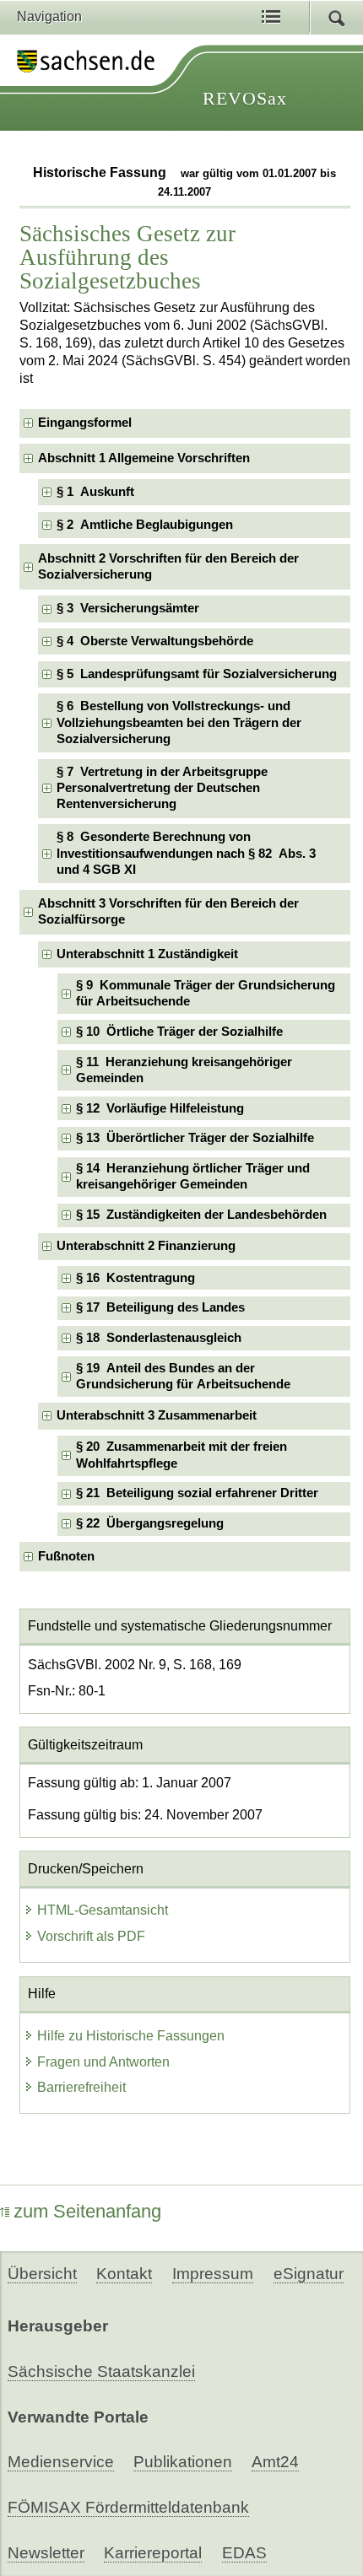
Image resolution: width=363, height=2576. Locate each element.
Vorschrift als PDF (91, 1936)
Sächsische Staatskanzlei (101, 2371)
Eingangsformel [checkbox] (85, 423)
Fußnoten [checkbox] (66, 1556)
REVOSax (245, 98)
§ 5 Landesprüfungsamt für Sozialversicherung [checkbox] (197, 674)
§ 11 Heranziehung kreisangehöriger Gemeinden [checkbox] (184, 1070)
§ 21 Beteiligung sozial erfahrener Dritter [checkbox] (197, 1493)
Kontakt (124, 2274)
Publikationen (183, 2462)
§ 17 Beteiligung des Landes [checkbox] (160, 1307)
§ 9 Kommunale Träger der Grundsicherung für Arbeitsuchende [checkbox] (206, 993)
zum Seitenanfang (87, 2211)
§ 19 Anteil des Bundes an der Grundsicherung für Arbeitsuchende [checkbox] (183, 1376)
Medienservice (61, 2462)
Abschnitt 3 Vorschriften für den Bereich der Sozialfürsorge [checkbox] (168, 911)
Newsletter (46, 2553)
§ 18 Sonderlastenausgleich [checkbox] (159, 1338)
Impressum (213, 2274)
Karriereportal (153, 2553)
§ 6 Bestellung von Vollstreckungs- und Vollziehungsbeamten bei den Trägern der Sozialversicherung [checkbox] (179, 722)
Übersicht (42, 2274)
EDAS (244, 2553)
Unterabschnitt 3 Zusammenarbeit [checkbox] (157, 1415)
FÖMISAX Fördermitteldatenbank (128, 2507)
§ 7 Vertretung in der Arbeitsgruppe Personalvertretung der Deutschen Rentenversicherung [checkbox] (162, 788)
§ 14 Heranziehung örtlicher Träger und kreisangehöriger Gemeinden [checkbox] (193, 1176)
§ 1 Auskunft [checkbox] (95, 492)
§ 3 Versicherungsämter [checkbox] (128, 608)
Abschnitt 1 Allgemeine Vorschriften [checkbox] (144, 458)
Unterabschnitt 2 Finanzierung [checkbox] (146, 1246)
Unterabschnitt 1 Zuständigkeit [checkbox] (147, 954)
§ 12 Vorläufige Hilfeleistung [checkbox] (160, 1108)
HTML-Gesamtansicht (103, 1910)
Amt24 (275, 2462)
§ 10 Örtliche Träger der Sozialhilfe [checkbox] (179, 1032)
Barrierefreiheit (81, 2087)
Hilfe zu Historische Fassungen (131, 2036)
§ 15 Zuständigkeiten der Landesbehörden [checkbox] (201, 1215)
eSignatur (309, 2274)
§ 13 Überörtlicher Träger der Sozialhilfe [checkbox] (195, 1138)
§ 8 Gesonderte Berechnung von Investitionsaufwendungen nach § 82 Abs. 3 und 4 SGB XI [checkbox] (186, 853)
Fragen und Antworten (103, 2062)
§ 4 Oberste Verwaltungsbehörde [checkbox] (155, 641)
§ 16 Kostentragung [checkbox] (135, 1278)
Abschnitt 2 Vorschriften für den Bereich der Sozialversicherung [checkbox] (168, 566)
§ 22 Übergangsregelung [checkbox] (150, 1523)
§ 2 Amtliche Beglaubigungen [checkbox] (145, 525)
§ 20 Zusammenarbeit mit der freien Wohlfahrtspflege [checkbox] (181, 1455)
